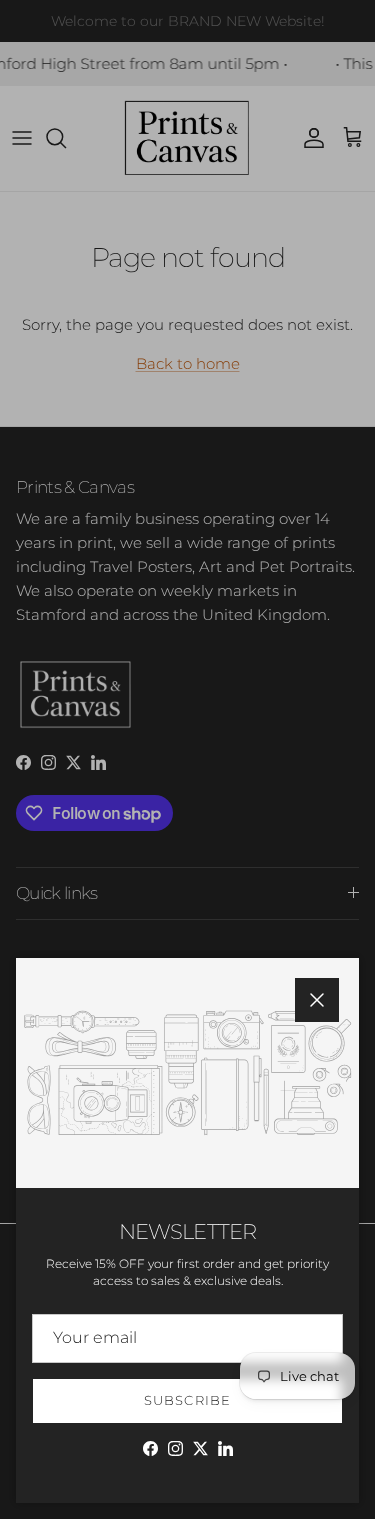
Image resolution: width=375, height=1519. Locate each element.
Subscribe (187, 1400)
